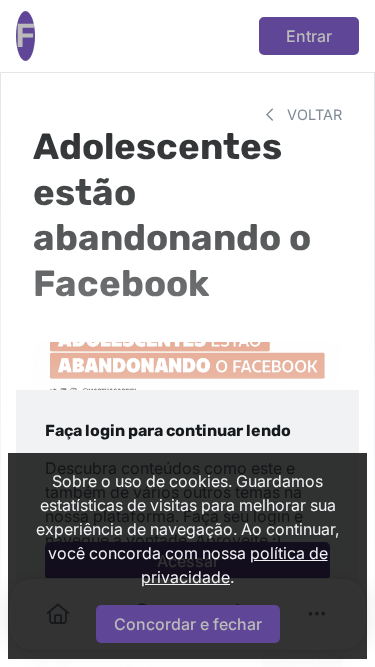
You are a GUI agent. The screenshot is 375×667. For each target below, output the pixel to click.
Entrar (309, 36)
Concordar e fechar (188, 624)
